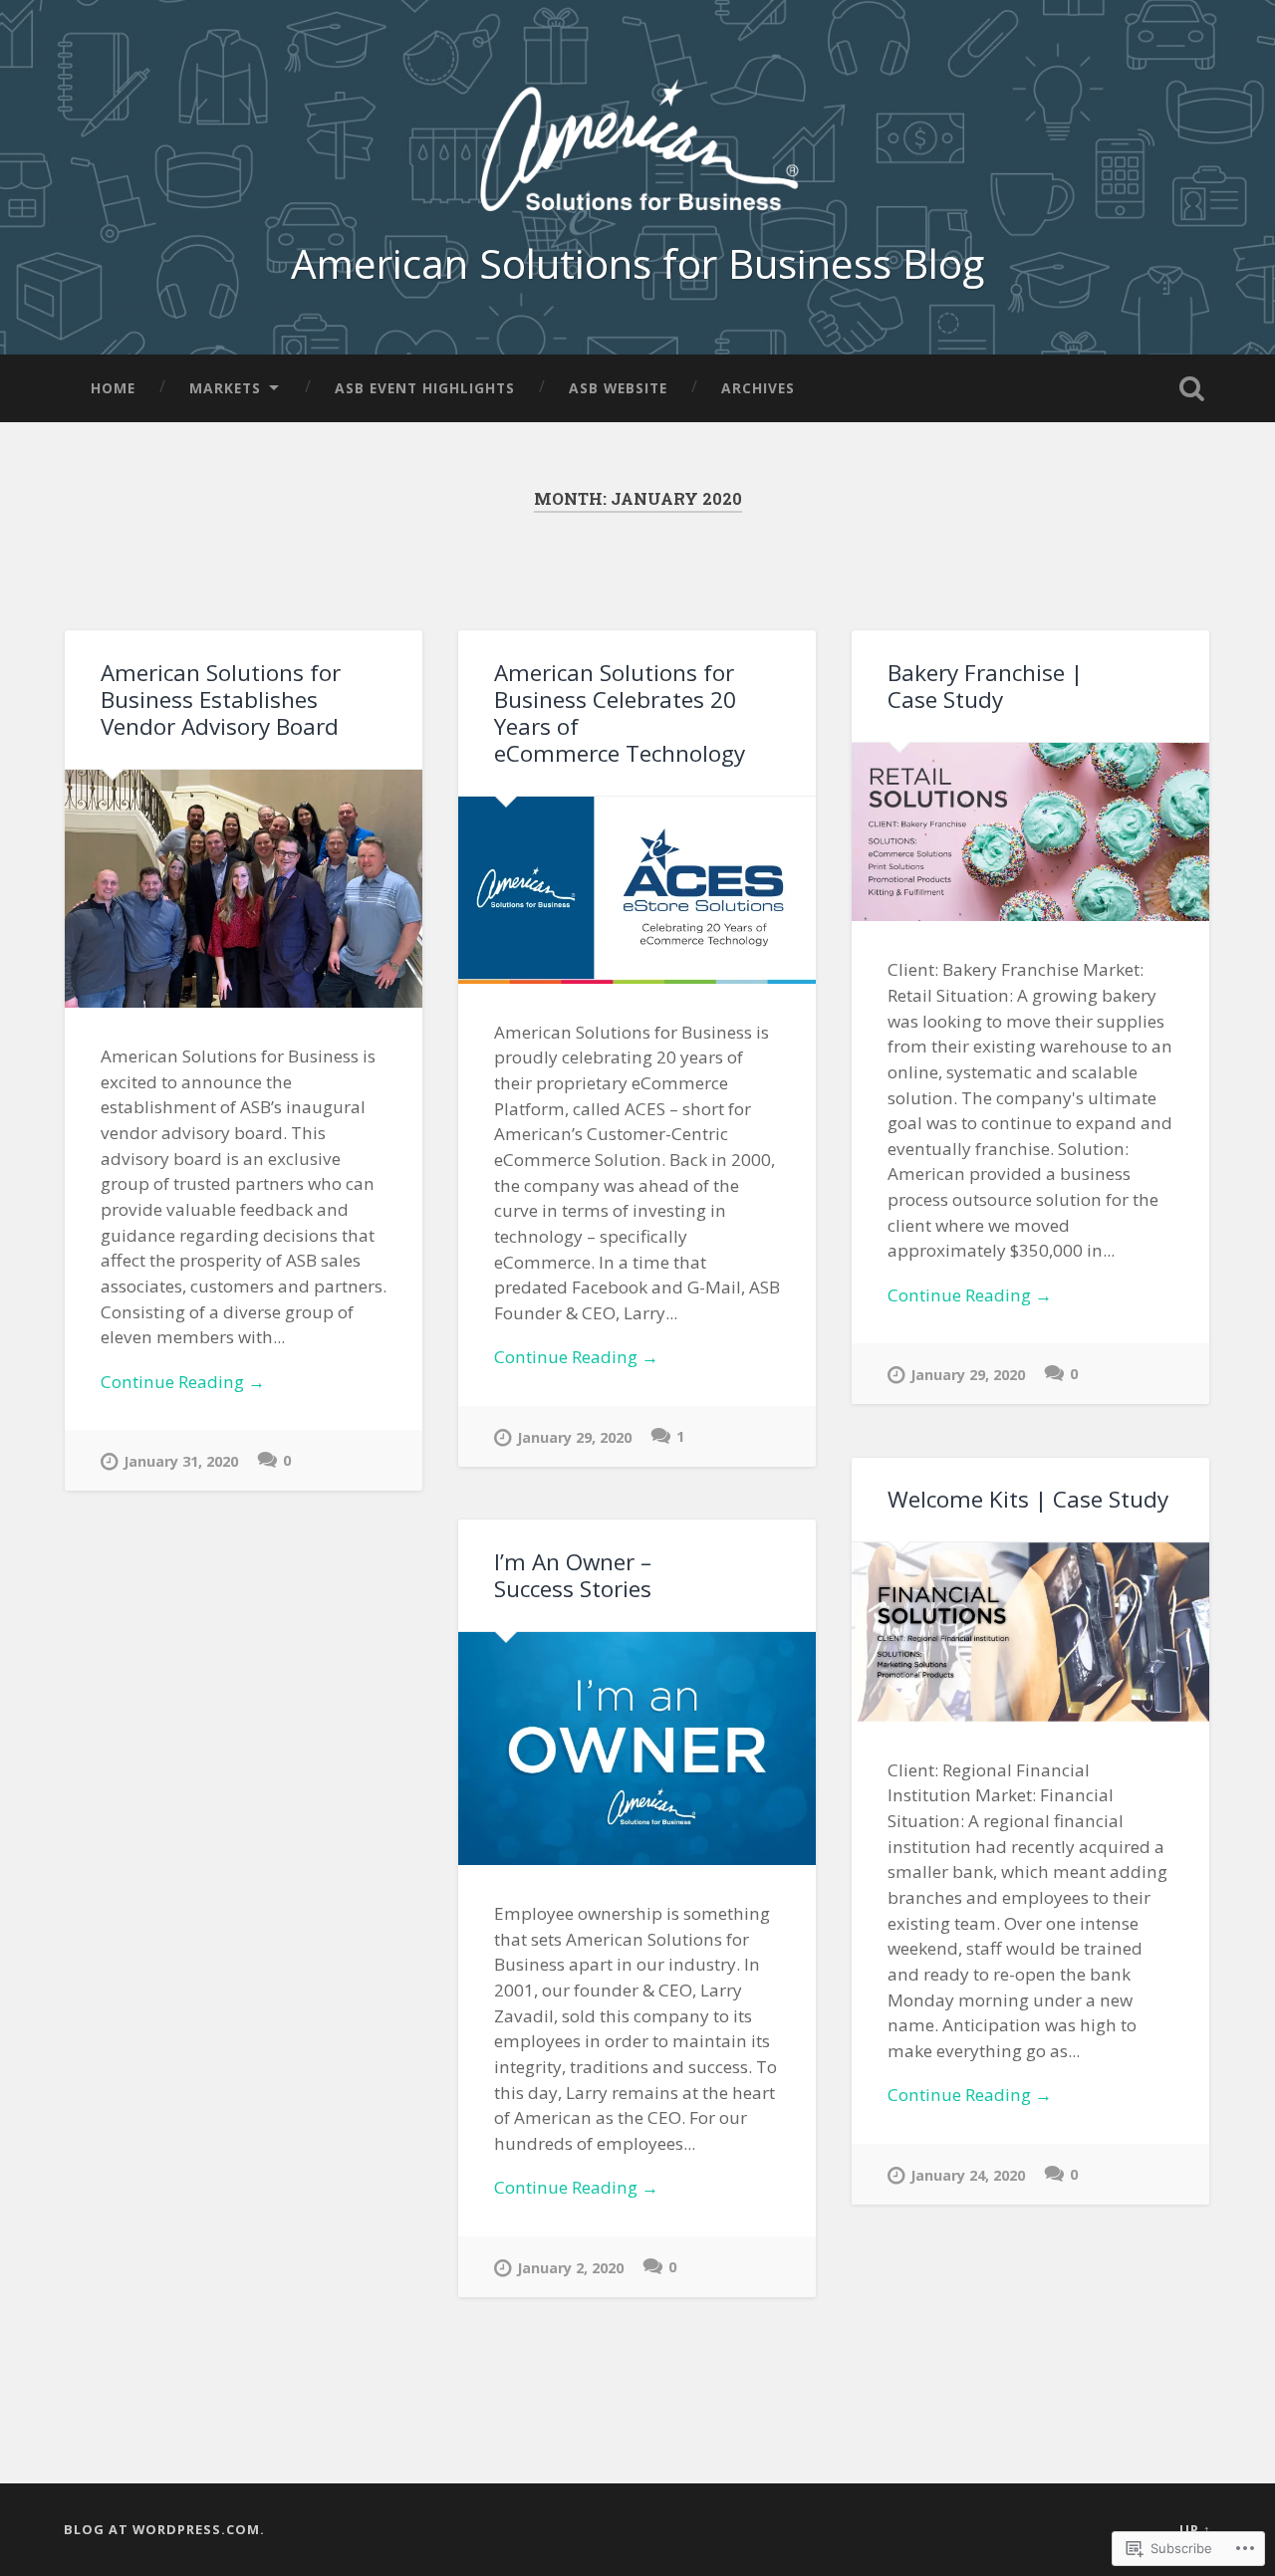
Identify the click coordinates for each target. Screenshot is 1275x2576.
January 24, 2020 (968, 2175)
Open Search (1191, 388)
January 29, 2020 (574, 1437)
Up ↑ (1195, 2529)
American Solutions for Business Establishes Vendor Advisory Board (221, 700)
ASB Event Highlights (425, 388)
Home (113, 388)
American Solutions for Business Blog (637, 263)
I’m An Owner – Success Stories (573, 1575)
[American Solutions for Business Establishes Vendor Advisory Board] (244, 889)
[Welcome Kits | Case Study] (1030, 1632)
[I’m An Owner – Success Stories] (637, 1749)
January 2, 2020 (570, 2268)
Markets (225, 388)
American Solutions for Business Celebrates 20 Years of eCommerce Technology (620, 713)
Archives (758, 388)
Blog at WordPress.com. (164, 2529)
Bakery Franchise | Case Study (985, 686)
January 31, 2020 (181, 1461)
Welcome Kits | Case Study (1028, 1499)
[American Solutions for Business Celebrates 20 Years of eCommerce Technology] (637, 890)
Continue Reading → (183, 1382)
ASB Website (618, 388)
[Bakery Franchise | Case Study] (1030, 832)
